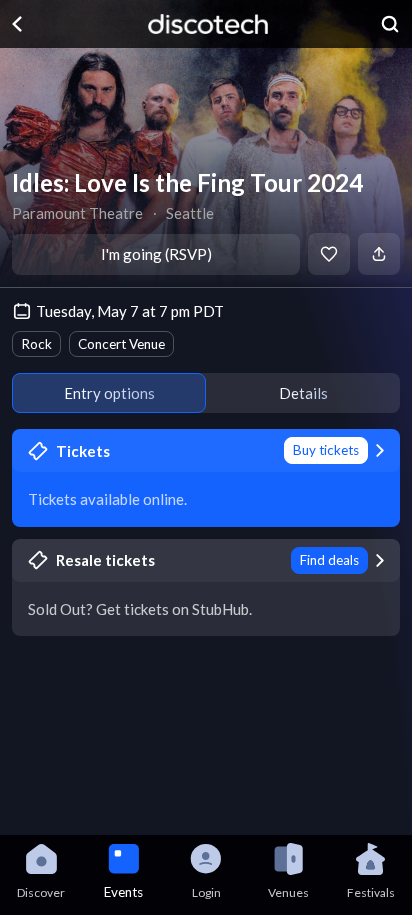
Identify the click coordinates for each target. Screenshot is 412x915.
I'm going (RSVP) (156, 254)
